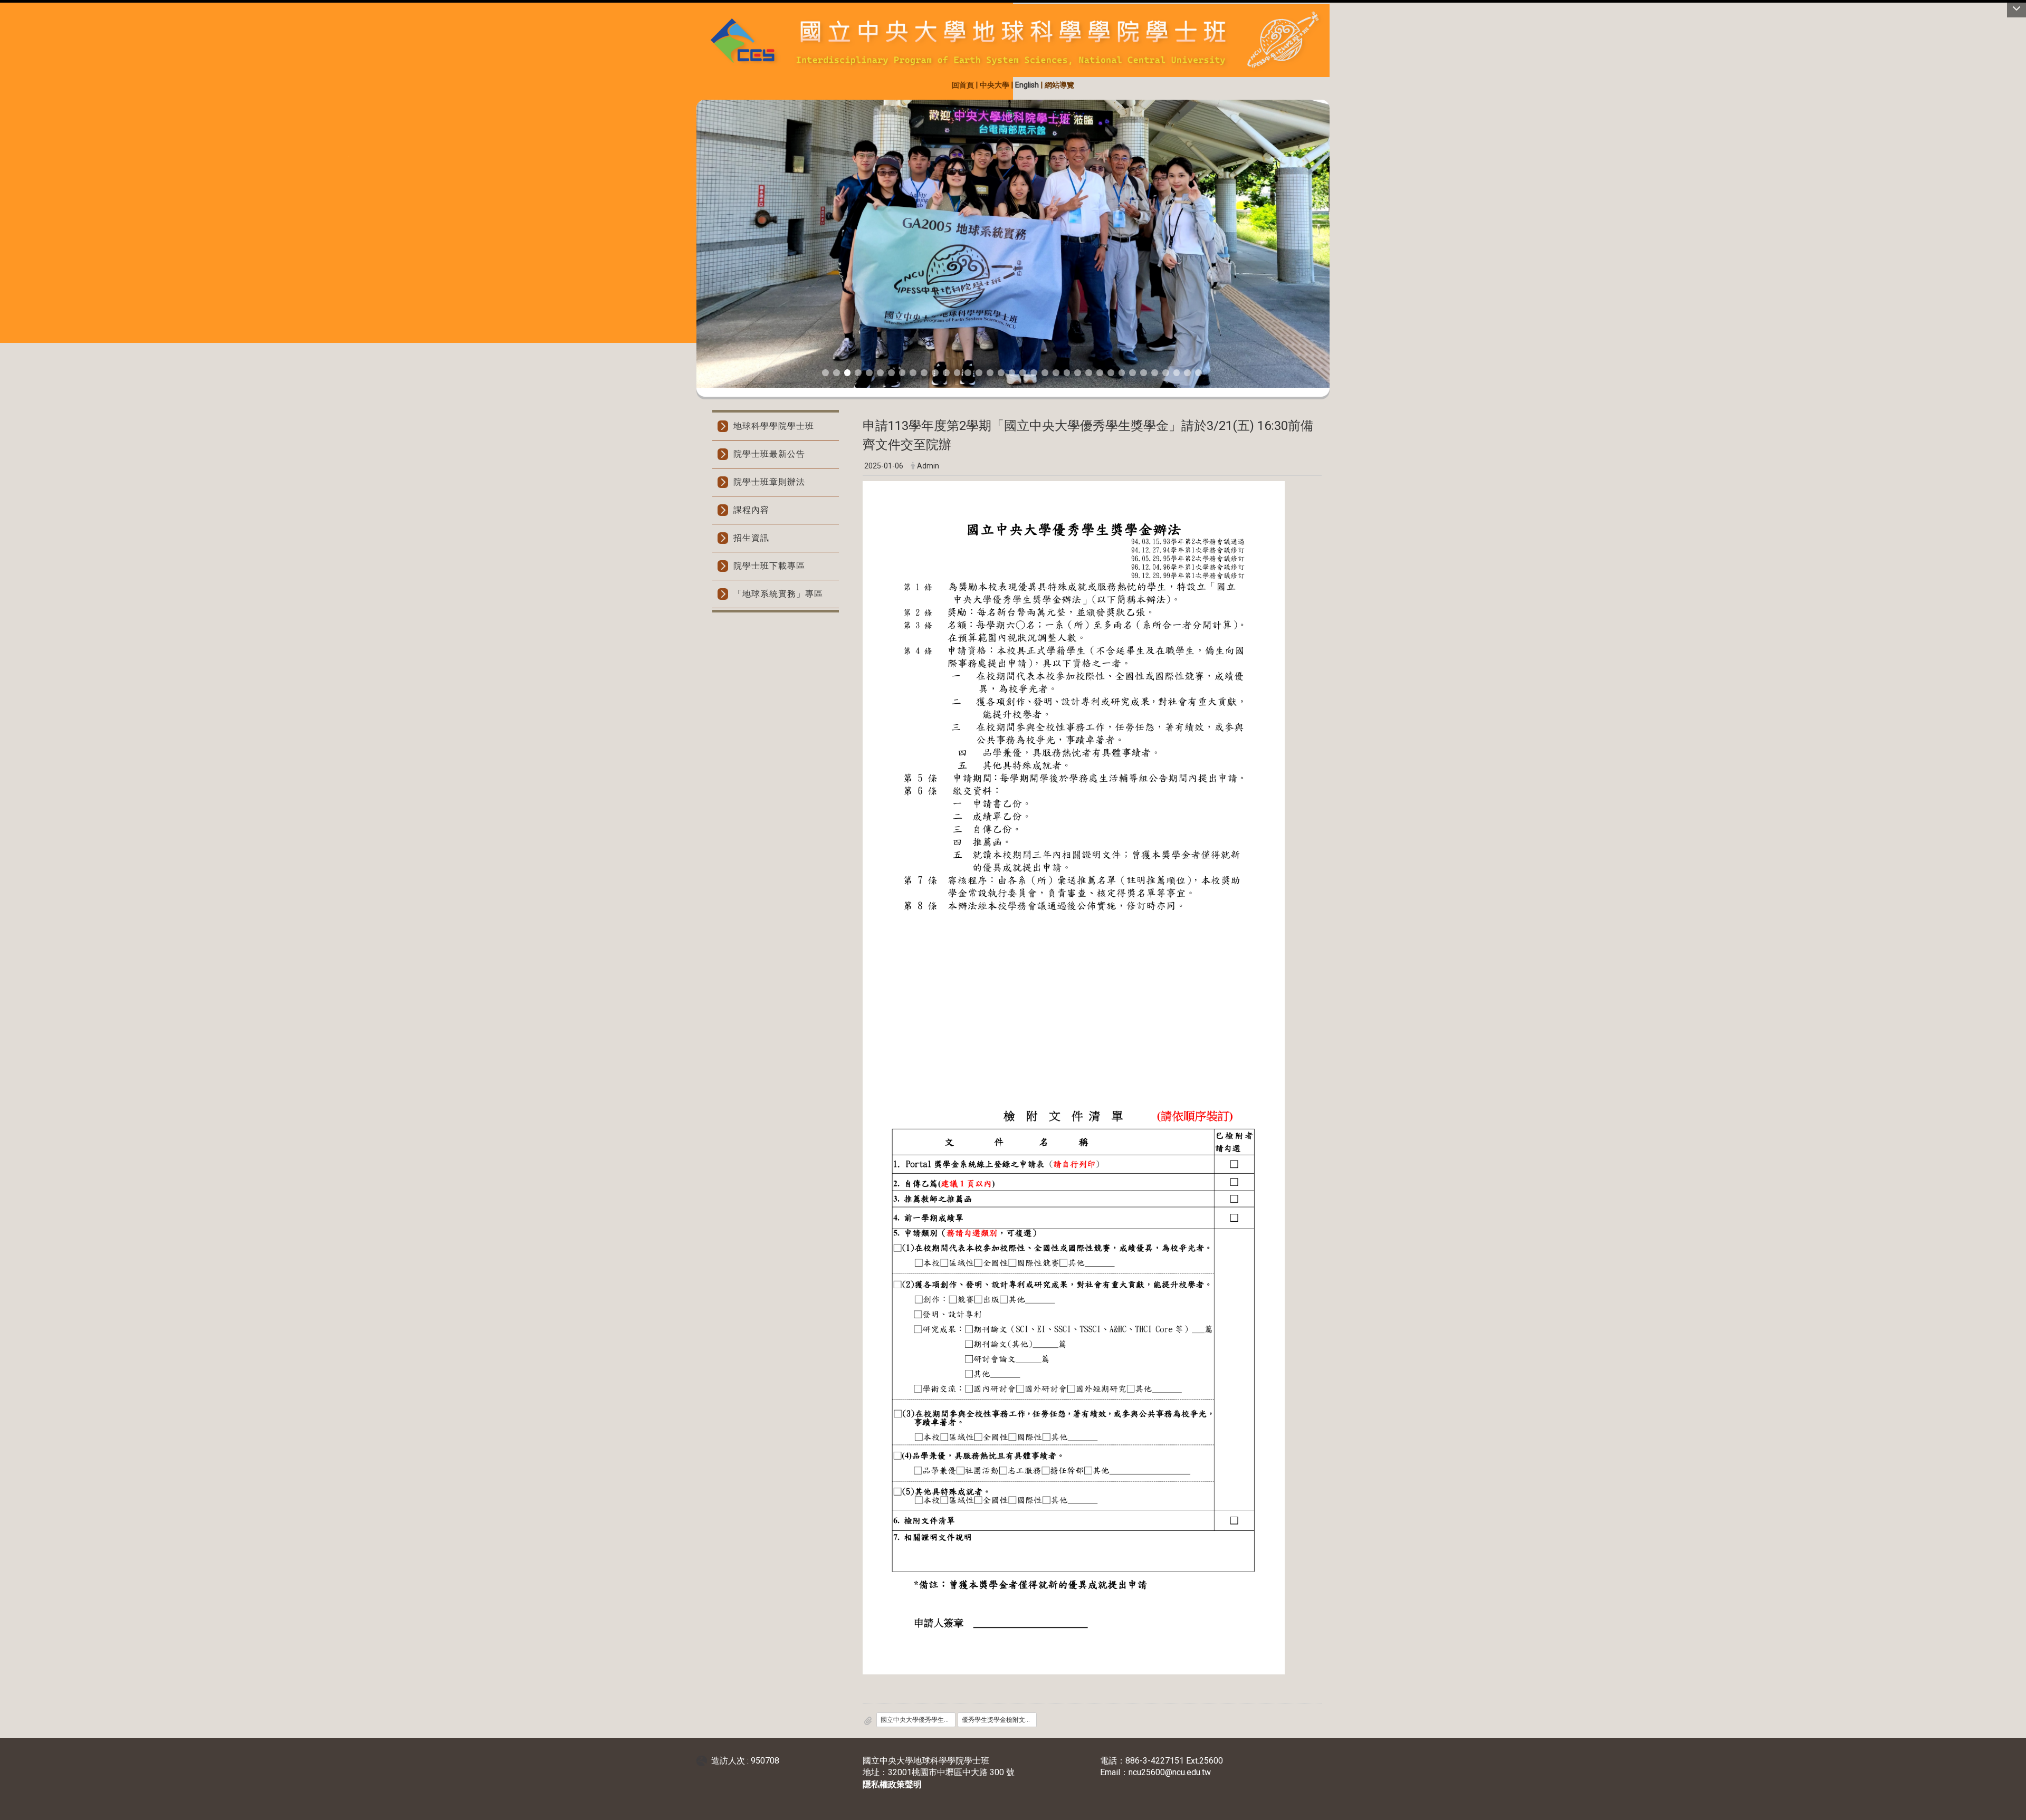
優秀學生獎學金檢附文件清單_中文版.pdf (999, 1720)
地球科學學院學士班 (774, 426)
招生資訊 (751, 538)
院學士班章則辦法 (769, 482)
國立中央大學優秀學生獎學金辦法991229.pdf (918, 1720)
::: (692, 84)
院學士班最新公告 (769, 454)
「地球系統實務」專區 (778, 594)
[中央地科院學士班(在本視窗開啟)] (1013, 41)
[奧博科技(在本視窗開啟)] (704, 1761)
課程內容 (751, 510)
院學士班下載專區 (769, 566)
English (1027, 85)
